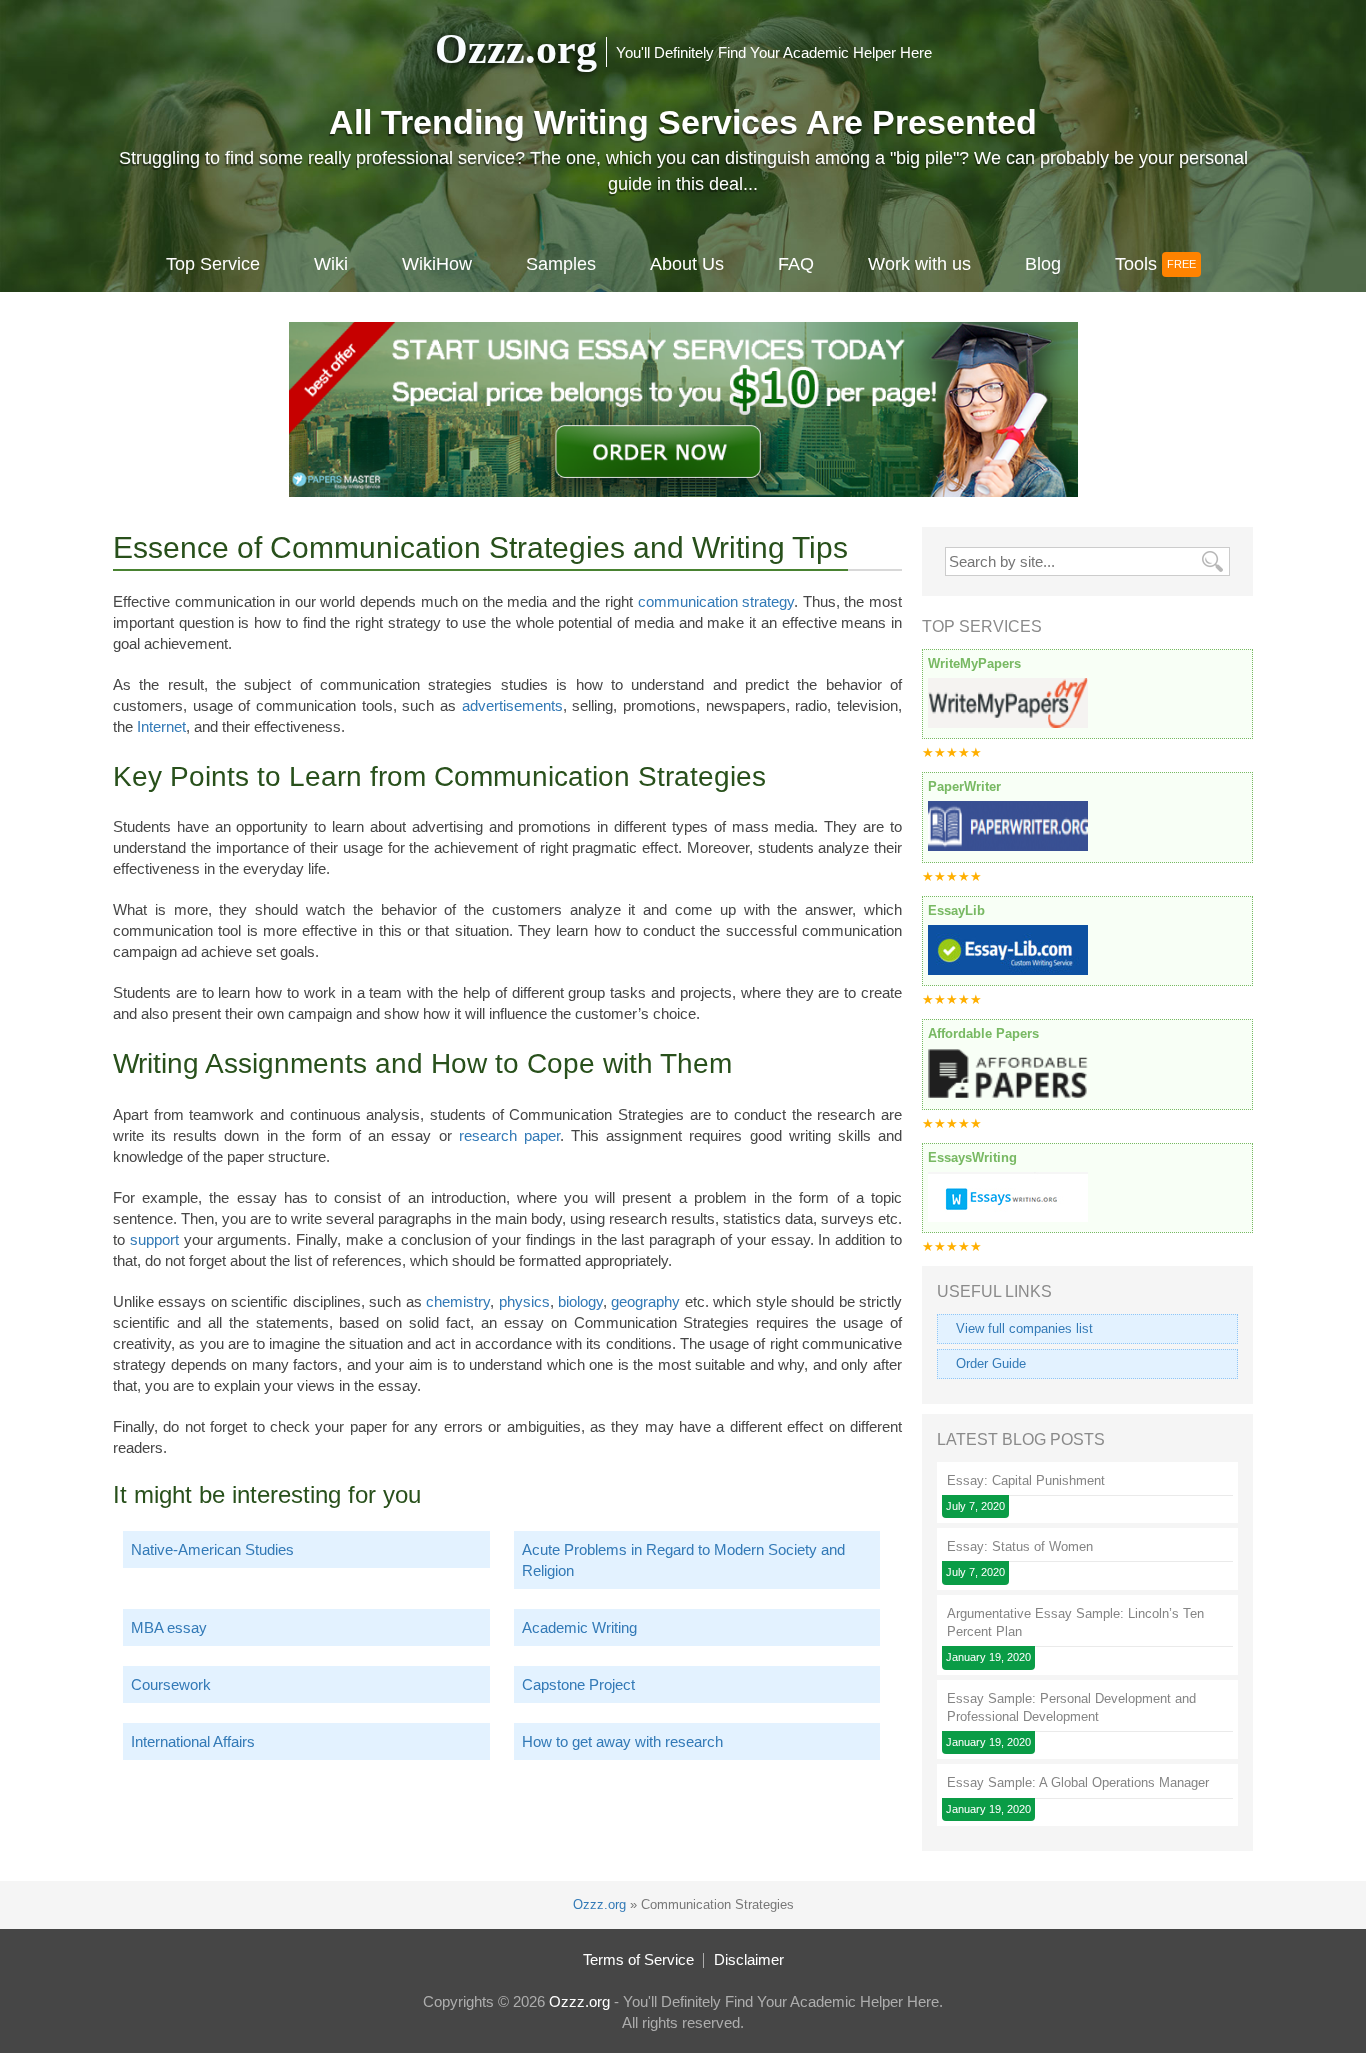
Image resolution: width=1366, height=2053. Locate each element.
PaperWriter (964, 786)
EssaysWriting (972, 1157)
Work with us (919, 264)
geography (645, 1301)
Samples (561, 264)
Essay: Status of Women (1020, 1546)
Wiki (331, 264)
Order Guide (991, 1363)
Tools (1136, 264)
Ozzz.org (516, 49)
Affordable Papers (983, 1033)
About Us (687, 264)
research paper (509, 1135)
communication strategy (716, 601)
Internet (161, 726)
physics (524, 1301)
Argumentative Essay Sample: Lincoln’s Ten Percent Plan (1075, 1622)
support (154, 1239)
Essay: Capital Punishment (1026, 1480)
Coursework (171, 1684)
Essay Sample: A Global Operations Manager (1078, 1782)
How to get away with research (622, 1741)
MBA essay (169, 1627)
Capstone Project (578, 1684)
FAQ (796, 264)
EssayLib (956, 910)
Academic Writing (579, 1627)
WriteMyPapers (974, 663)
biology (580, 1301)
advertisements (512, 705)
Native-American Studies (212, 1549)
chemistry (458, 1301)
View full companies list (1024, 1328)
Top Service (213, 264)
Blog (1043, 264)
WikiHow (437, 264)
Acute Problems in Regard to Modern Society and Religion (683, 1560)
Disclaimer (749, 1959)
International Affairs (193, 1741)
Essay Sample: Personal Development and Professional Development (1071, 1707)
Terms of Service (638, 1959)
